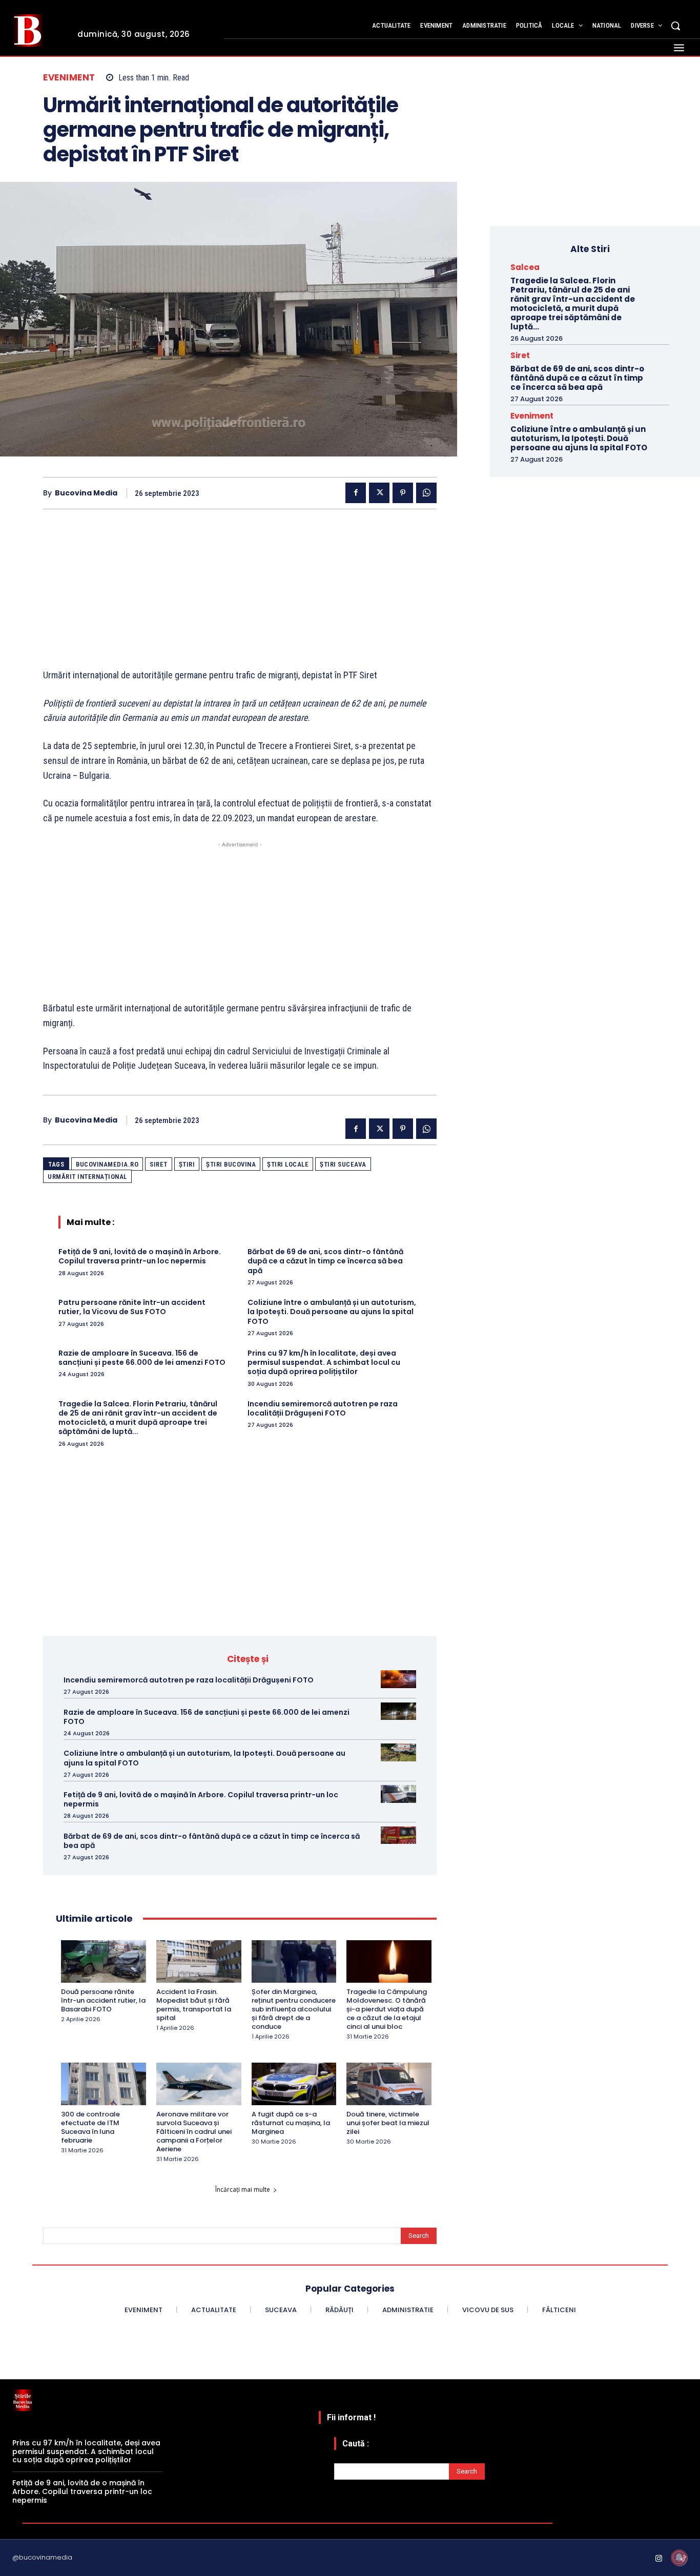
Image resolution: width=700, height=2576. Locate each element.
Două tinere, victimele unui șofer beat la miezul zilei (388, 2123)
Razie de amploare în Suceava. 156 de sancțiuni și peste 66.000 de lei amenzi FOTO (142, 1358)
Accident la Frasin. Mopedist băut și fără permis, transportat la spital (194, 2005)
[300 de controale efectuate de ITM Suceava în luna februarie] (104, 2084)
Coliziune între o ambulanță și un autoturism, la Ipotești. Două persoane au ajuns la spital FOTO (332, 1312)
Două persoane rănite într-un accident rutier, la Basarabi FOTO (103, 2000)
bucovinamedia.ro (107, 1164)
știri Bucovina (231, 1164)
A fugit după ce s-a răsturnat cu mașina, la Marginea (291, 2123)
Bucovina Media (86, 493)
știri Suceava (343, 1164)
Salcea (525, 267)
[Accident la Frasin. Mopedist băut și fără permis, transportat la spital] (199, 1961)
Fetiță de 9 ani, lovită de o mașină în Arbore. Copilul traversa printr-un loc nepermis (140, 1256)
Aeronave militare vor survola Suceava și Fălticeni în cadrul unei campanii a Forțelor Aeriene (194, 2132)
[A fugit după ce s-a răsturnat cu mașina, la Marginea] (294, 2084)
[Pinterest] (403, 493)
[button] (675, 26)
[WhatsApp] (426, 493)
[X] (379, 493)
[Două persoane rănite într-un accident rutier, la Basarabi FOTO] (104, 1961)
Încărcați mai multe (243, 2189)
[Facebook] (356, 493)
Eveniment (69, 78)
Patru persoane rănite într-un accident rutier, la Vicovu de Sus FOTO (132, 1307)
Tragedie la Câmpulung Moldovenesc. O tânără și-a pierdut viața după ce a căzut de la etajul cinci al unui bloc (387, 2009)
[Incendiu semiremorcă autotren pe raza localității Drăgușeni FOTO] (398, 1679)
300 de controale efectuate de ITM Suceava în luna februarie (90, 2127)
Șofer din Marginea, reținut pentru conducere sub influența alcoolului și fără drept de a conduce (294, 2009)
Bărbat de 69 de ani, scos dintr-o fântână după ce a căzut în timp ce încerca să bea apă (325, 1261)
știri (187, 1164)
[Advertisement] (240, 596)
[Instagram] (659, 2559)
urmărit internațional (87, 1177)
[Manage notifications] (679, 2558)
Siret (159, 1164)
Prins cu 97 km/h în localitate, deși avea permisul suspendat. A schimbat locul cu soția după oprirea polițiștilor (324, 1362)
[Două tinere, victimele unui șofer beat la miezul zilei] (389, 2084)
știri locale (288, 1164)
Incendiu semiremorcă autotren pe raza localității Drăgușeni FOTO (323, 1408)
